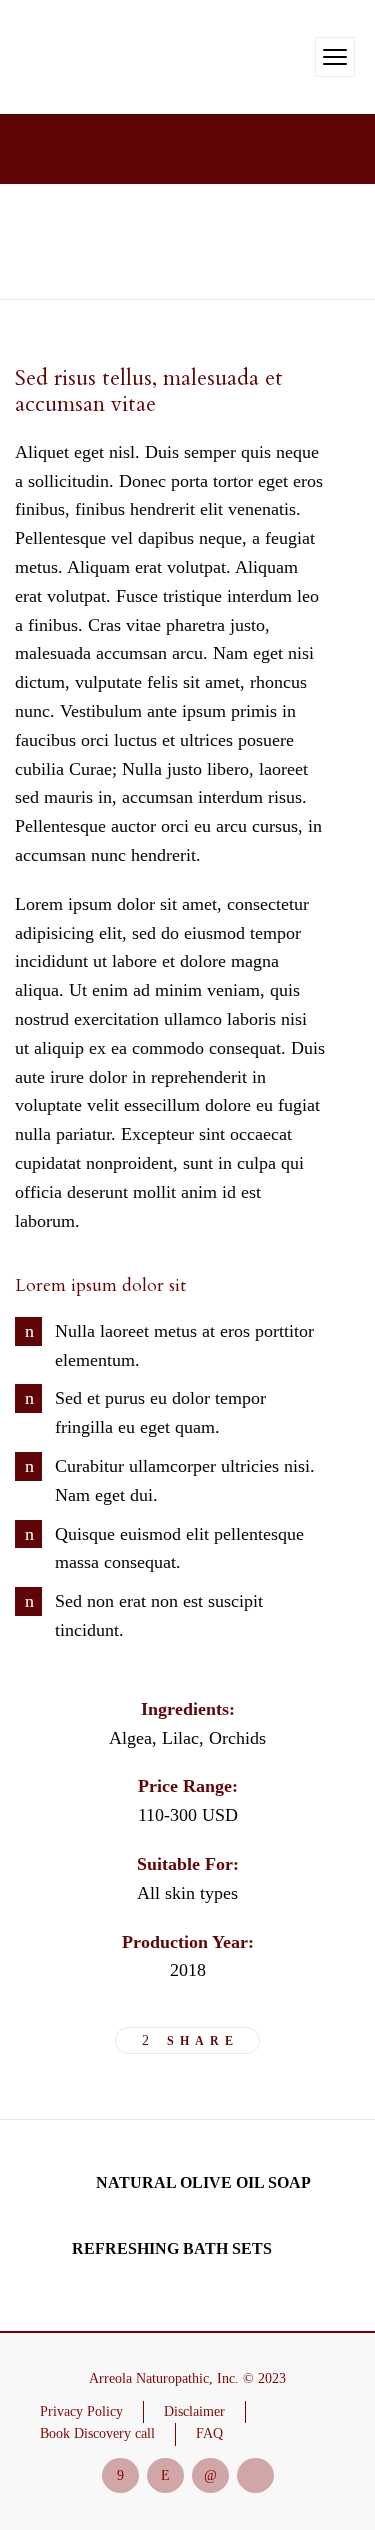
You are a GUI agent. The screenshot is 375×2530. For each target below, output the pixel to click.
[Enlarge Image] (27, 241)
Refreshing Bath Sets (172, 2248)
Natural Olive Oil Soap (203, 2182)
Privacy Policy (81, 2411)
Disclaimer (194, 2411)
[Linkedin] (210, 2475)
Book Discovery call (97, 2433)
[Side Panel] (335, 57)
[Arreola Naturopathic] (70, 57)
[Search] (297, 57)
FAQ (209, 2433)
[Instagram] (165, 2475)
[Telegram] (255, 2475)
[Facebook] (120, 2475)
